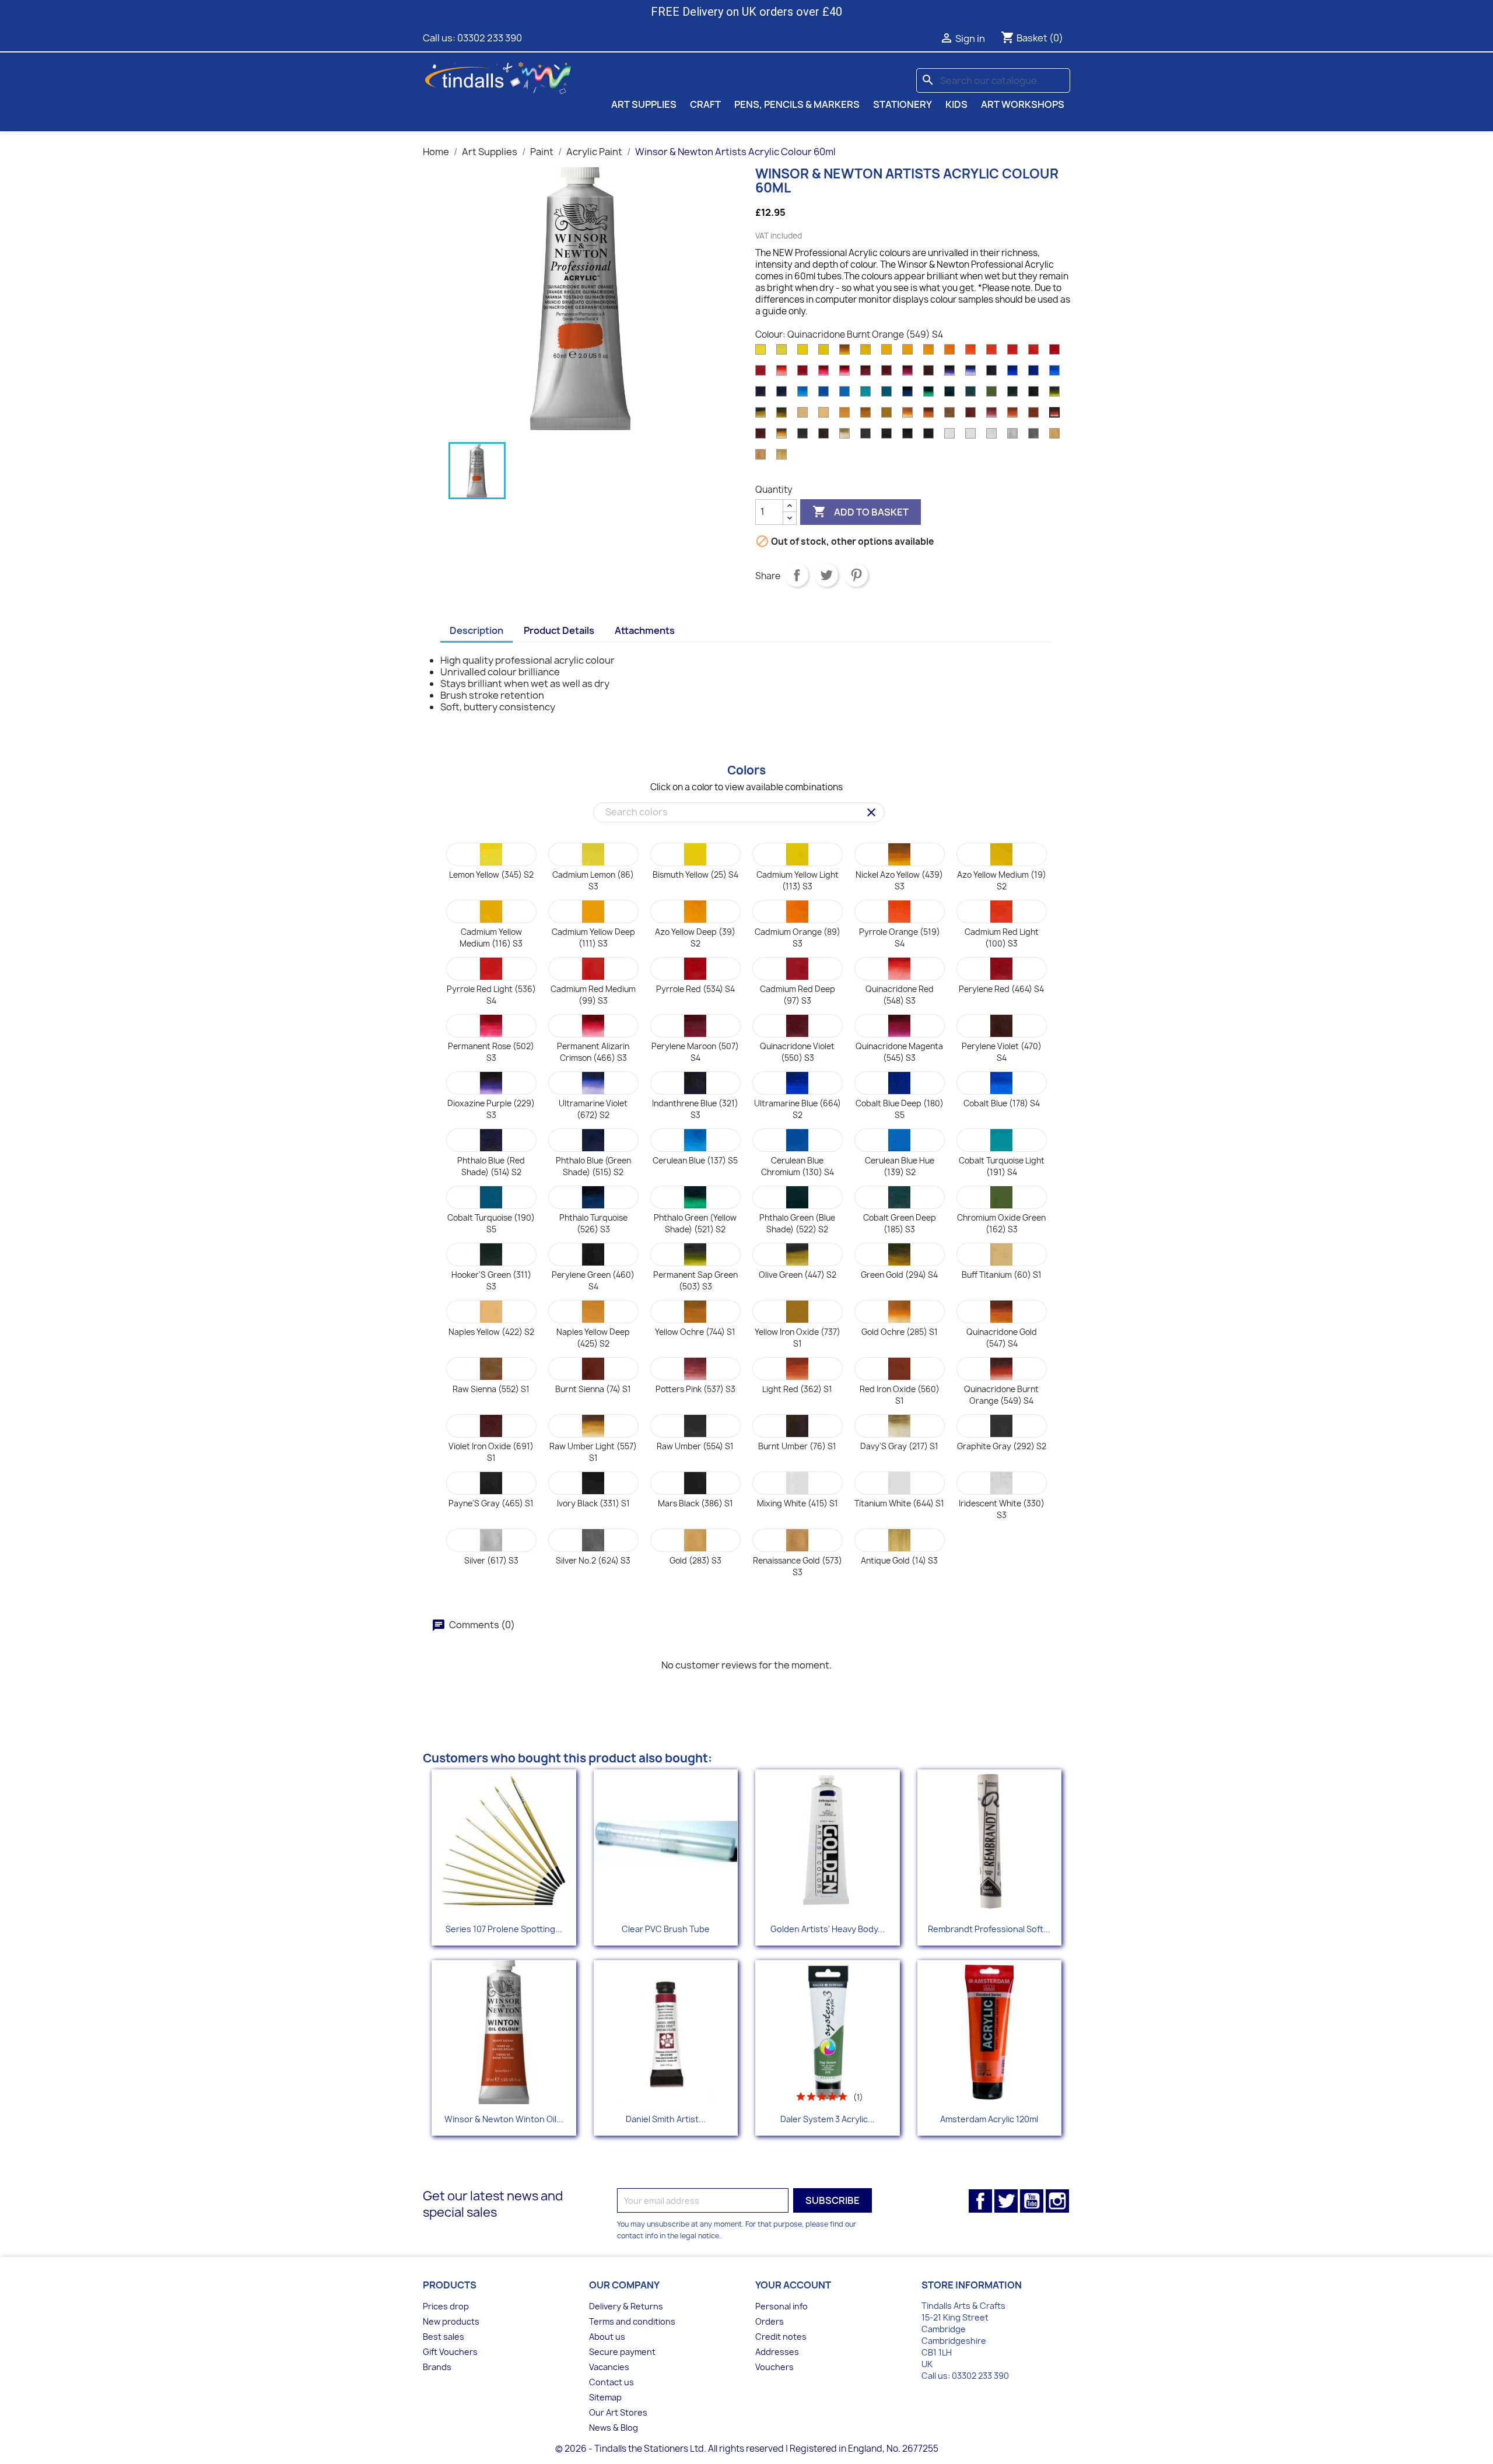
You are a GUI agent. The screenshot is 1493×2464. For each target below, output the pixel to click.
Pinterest (856, 575)
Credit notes (781, 2337)
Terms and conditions (632, 2321)
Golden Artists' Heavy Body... (828, 1929)
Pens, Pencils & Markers (797, 104)
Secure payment (622, 2352)
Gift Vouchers (450, 2352)
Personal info (781, 2306)
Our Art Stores (618, 2412)
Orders (770, 2321)
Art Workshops (1023, 104)
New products (451, 2321)
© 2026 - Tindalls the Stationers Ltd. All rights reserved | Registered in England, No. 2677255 (747, 2449)
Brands (437, 2367)
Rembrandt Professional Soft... (989, 1929)
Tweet (826, 575)
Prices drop (446, 2306)
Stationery (903, 104)
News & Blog (614, 2428)
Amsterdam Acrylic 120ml (989, 2119)
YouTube (1032, 2201)
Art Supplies (644, 104)
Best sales (444, 2337)
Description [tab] (476, 630)
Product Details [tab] (559, 630)
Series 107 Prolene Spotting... (504, 1929)
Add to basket (861, 511)
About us (607, 2337)
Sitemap (605, 2397)
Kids (956, 104)
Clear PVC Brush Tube (666, 1929)
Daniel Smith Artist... (666, 2119)
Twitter (1006, 2201)
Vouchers (774, 2367)
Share (797, 575)
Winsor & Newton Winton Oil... (504, 2119)
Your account (793, 2285)
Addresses (777, 2352)
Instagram (1057, 2201)
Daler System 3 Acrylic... (828, 2119)
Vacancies (609, 2367)
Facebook (980, 2201)
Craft (705, 104)
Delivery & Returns (626, 2306)
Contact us (611, 2382)
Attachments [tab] (645, 630)
